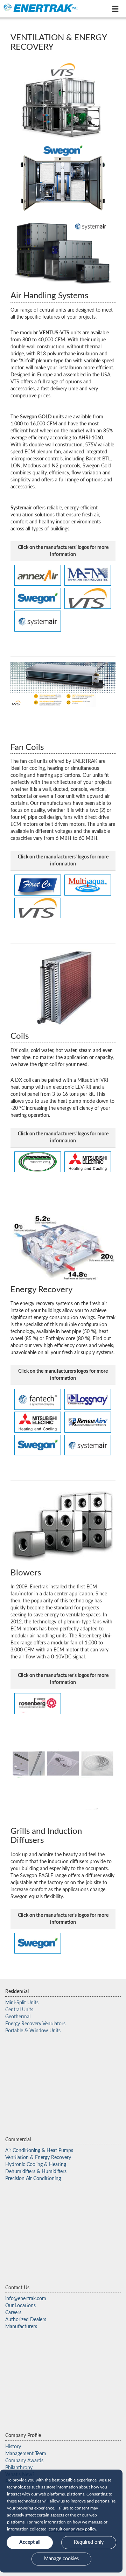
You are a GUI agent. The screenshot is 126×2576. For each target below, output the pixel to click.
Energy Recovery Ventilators (35, 2024)
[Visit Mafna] (88, 575)
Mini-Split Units (22, 2003)
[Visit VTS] (88, 598)
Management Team (26, 2454)
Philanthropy (19, 2468)
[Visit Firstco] (38, 885)
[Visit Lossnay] (88, 1399)
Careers (13, 2313)
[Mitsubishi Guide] (88, 1162)
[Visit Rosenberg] (38, 1703)
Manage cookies (61, 2559)
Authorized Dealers (26, 2320)
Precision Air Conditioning (33, 2179)
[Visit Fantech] (38, 1399)
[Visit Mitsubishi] (38, 1422)
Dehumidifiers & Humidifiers (36, 2172)
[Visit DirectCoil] (38, 1162)
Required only (89, 2542)
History (13, 2447)
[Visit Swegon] (38, 598)
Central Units (19, 2010)
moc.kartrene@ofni (26, 2299)
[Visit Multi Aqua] (88, 885)
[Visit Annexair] (38, 575)
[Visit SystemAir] (88, 1445)
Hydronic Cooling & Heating (36, 2165)
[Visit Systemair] (38, 621)
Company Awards (24, 2461)
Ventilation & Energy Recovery (38, 2158)
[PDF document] (38, 1943)
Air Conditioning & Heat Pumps (39, 2151)
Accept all (30, 2542)
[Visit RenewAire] (88, 1422)
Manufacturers (21, 2327)
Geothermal (18, 2017)
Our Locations (20, 2306)
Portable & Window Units (33, 2031)
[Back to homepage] (41, 8)
